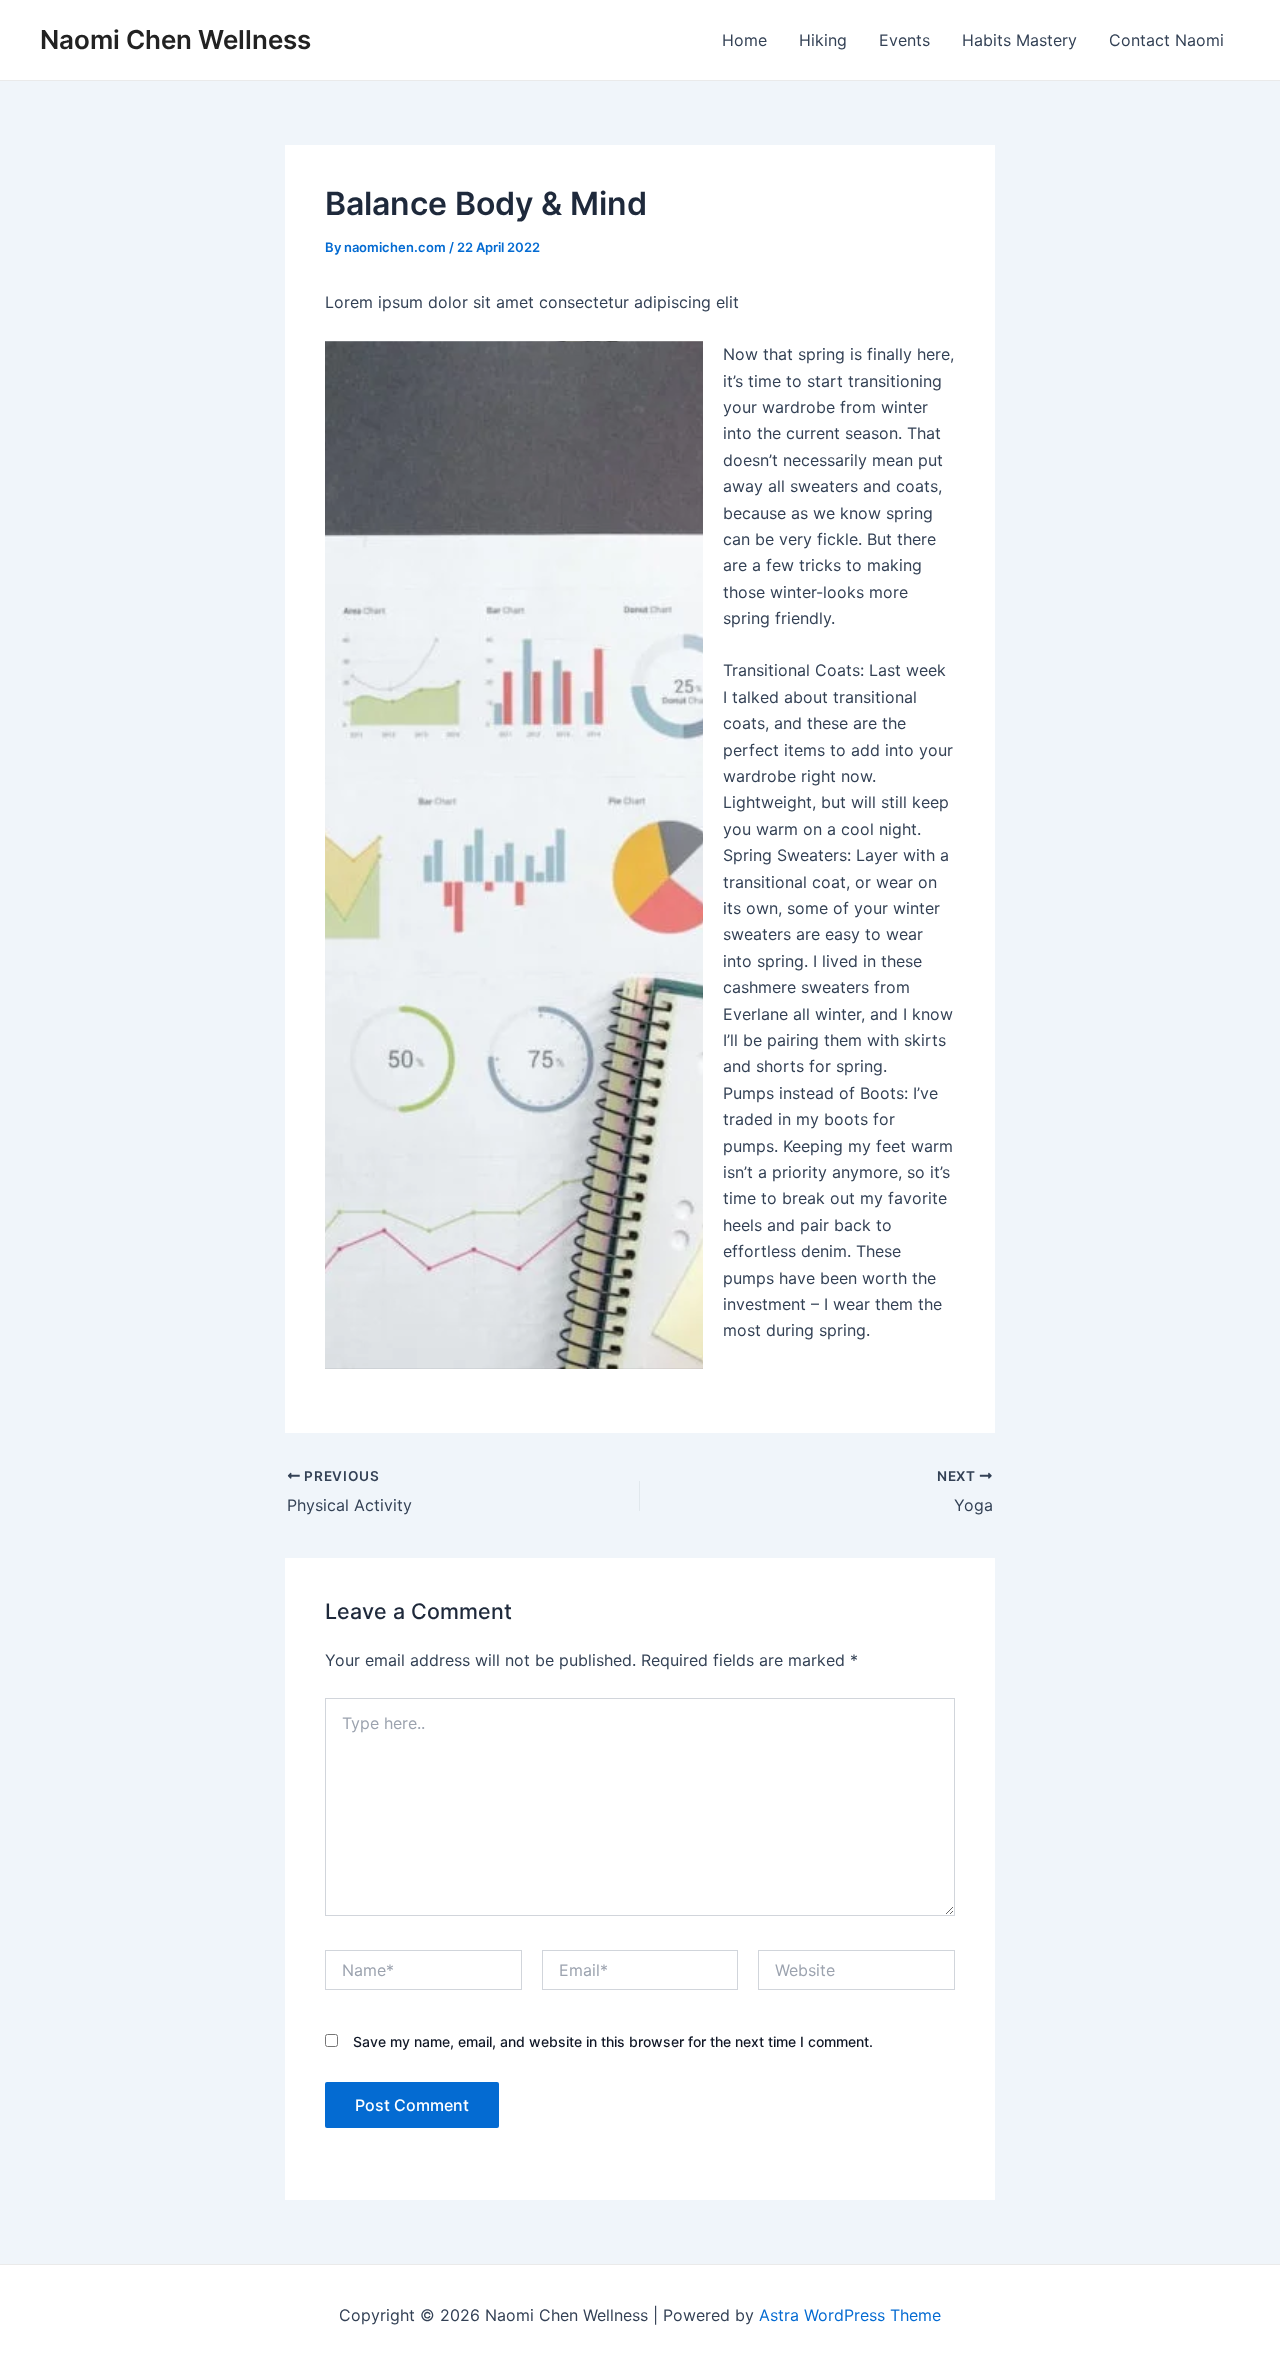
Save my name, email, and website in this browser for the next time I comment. (613, 2041)
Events (904, 40)
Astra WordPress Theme (850, 2315)
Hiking (823, 40)
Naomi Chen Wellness (175, 39)
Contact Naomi (1166, 40)
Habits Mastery (1019, 40)
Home (744, 40)
